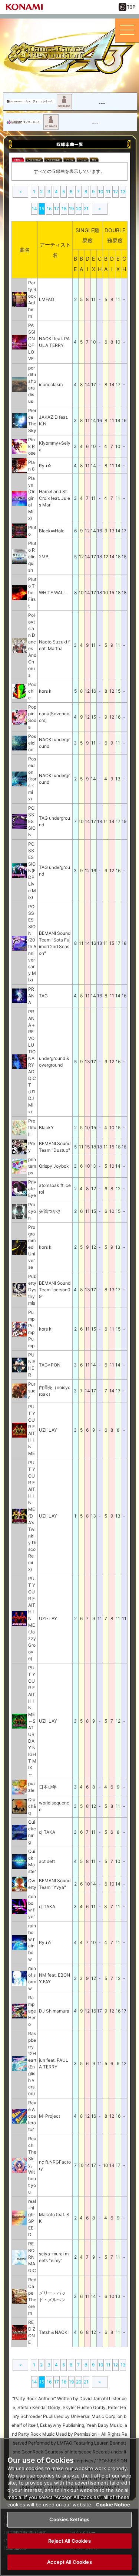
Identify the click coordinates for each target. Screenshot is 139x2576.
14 (34, 209)
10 (101, 192)
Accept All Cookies (69, 2562)
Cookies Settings (69, 2519)
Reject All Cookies (69, 2541)
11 (108, 192)
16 (49, 209)
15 (42, 209)
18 (64, 209)
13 (123, 192)
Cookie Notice (113, 2505)
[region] (69, 2507)
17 (57, 209)
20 (79, 209)
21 (86, 209)
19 (71, 209)
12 (115, 192)
